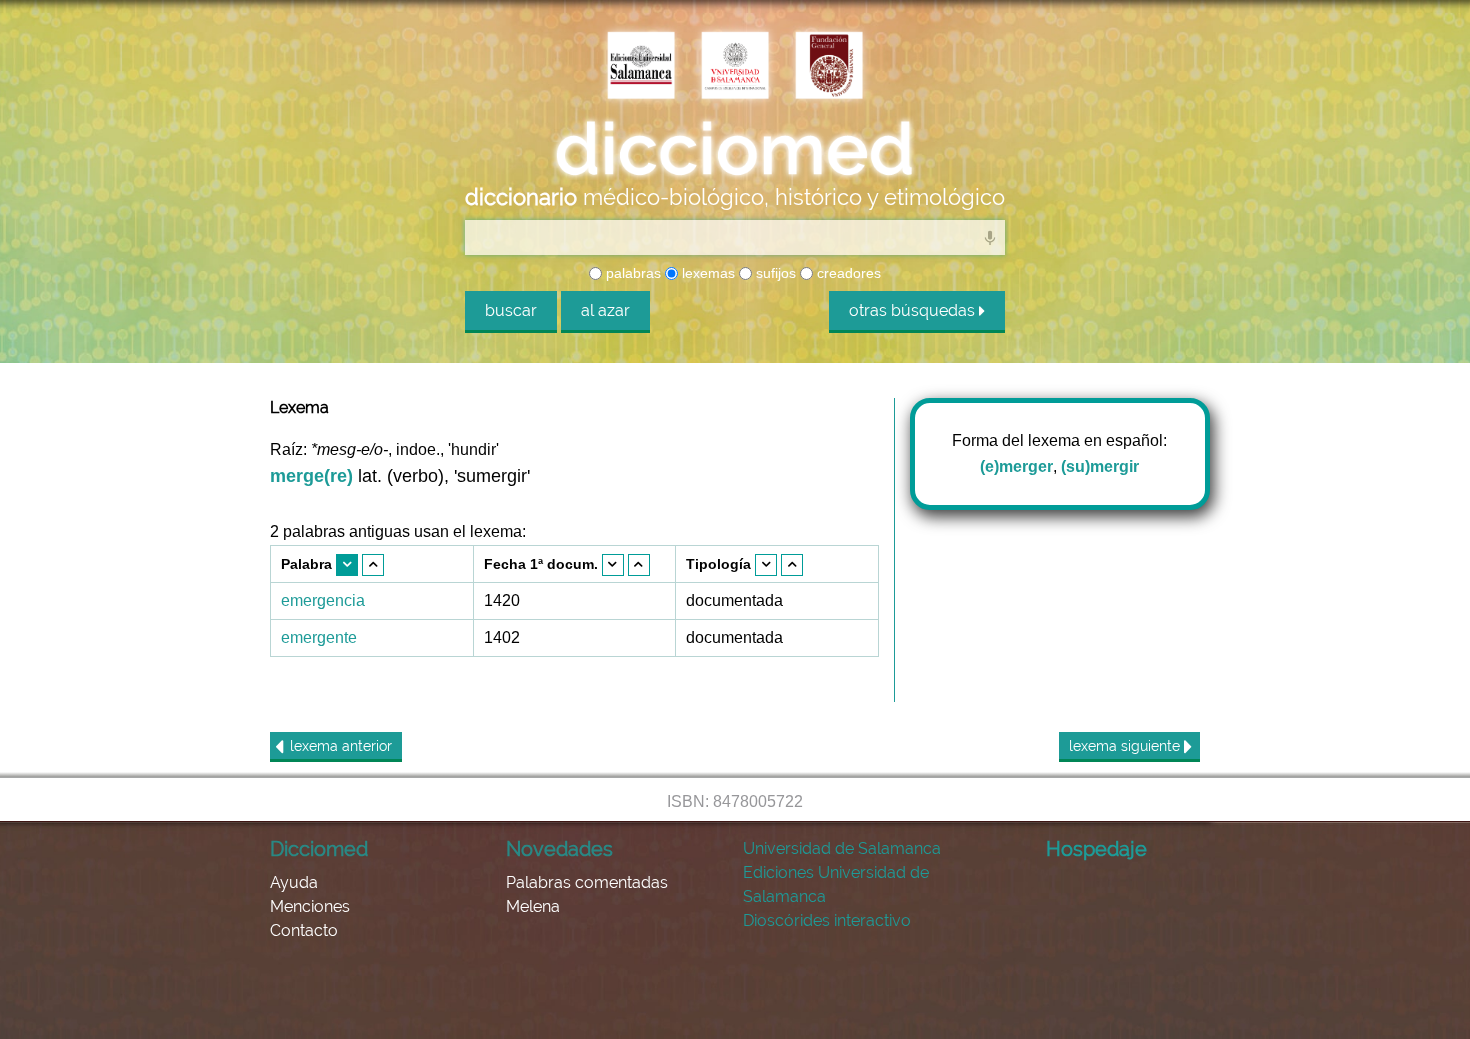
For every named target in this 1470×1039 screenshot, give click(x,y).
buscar (511, 310)
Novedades (559, 849)
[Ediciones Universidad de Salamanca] (641, 67)
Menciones (310, 906)
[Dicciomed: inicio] (735, 149)
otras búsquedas (914, 310)
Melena (533, 906)
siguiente (1126, 746)
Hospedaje (1096, 849)
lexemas (706, 273)
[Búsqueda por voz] (990, 237)
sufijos (774, 273)
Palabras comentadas (587, 882)
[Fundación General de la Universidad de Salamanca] (829, 67)
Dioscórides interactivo (827, 920)
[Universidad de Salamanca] (735, 67)
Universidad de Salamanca (842, 848)
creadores (847, 273)
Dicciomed (319, 849)
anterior (341, 746)
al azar (605, 310)
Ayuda (294, 882)
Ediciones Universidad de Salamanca (836, 884)
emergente (319, 637)
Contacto (304, 930)
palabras (631, 273)
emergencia (323, 600)
